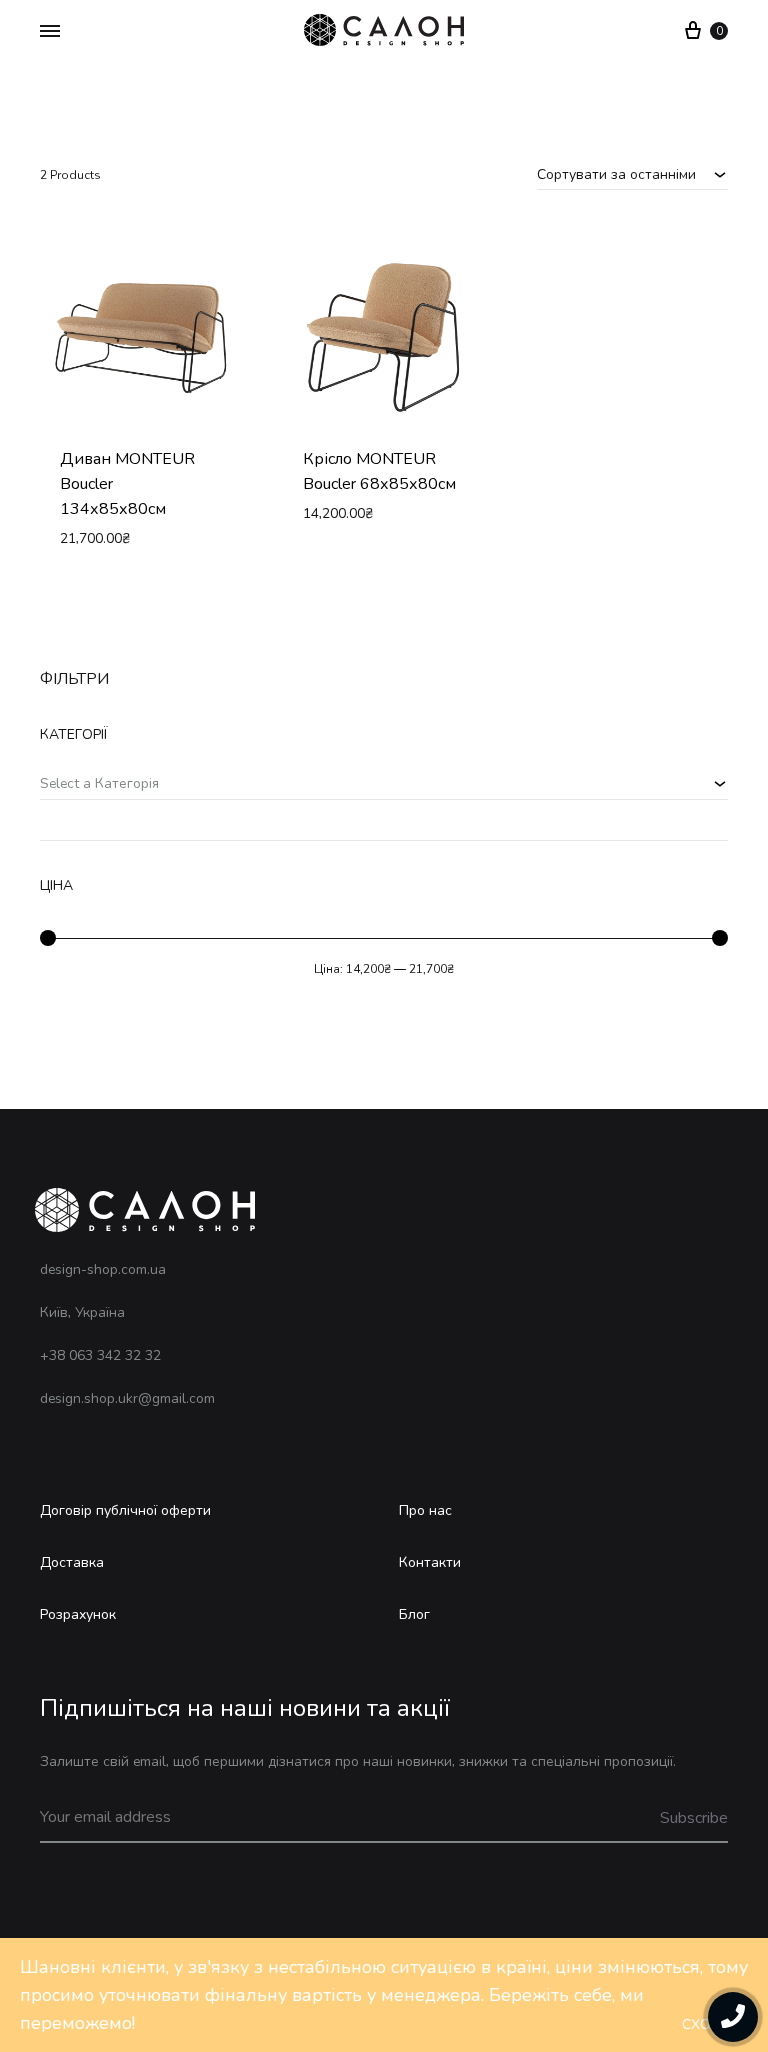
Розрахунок (78, 1614)
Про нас (425, 1510)
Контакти (430, 1562)
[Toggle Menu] (50, 32)
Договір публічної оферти (125, 1510)
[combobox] (632, 174)
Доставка (72, 1562)
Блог (414, 1614)
